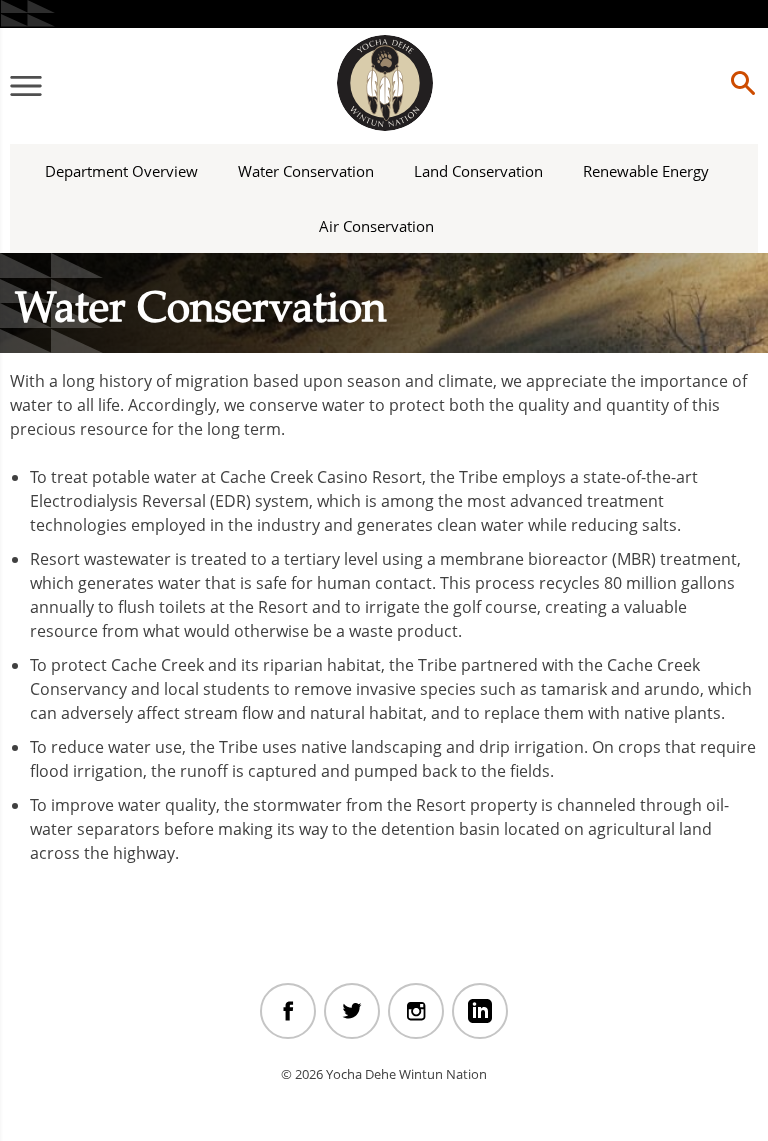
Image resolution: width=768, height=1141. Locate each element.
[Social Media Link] (288, 1011)
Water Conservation (306, 171)
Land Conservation (478, 171)
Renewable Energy (646, 171)
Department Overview (121, 171)
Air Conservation (376, 226)
